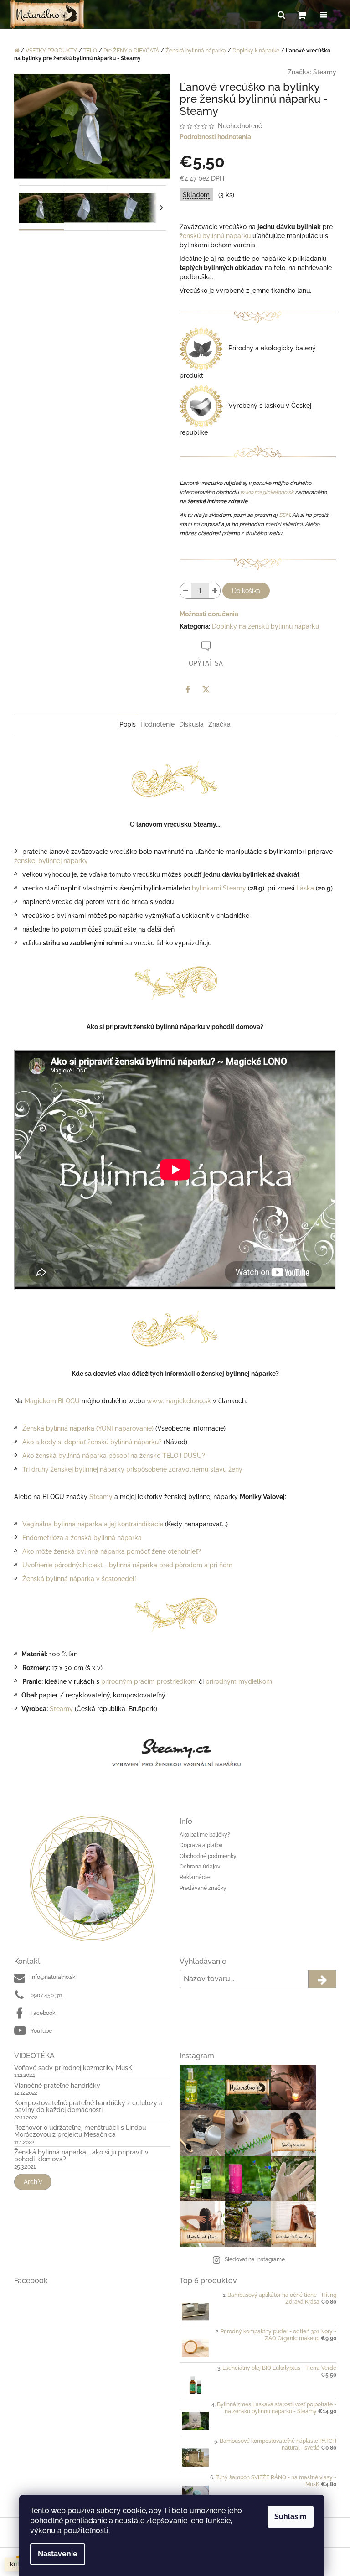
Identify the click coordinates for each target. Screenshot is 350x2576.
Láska (305, 888)
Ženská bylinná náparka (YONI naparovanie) (88, 1428)
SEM (284, 515)
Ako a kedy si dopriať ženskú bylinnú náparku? (92, 1442)
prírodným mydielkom (239, 1681)
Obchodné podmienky (208, 1856)
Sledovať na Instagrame (255, 2259)
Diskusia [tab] (191, 724)
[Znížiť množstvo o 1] (185, 591)
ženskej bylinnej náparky (51, 861)
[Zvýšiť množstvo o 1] (215, 591)
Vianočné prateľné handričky (57, 2086)
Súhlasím (291, 2516)
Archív (33, 2182)
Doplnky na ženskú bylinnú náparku (265, 626)
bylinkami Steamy (219, 888)
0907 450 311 (46, 1995)
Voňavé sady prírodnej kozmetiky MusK (73, 2068)
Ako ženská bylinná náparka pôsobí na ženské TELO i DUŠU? (114, 1456)
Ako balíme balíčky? (205, 1835)
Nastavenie (58, 2554)
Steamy (325, 72)
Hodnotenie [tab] (157, 724)
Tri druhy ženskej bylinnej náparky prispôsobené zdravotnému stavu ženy (132, 1469)
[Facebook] (188, 689)
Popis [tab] (128, 724)
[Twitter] (206, 689)
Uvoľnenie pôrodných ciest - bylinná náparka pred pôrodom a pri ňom (127, 1565)
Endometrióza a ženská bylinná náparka (82, 1538)
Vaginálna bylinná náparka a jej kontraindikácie (93, 1524)
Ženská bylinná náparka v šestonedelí (79, 1579)
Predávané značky (203, 1888)
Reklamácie (195, 1877)
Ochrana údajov (200, 1867)
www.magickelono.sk (267, 492)
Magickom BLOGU (52, 1401)
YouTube (41, 2031)
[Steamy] (175, 1754)
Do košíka (246, 591)
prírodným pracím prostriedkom (149, 1681)
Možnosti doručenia (209, 614)
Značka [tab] (219, 724)
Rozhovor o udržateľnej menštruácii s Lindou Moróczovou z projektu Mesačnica (80, 2131)
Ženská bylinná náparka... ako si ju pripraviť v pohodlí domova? (81, 2156)
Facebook (43, 2013)
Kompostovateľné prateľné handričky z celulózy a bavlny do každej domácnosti (88, 2107)
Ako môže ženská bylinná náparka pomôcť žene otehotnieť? (112, 1551)
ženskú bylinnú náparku (215, 236)
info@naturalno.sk (53, 1977)
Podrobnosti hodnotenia (215, 137)
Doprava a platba (201, 1845)
